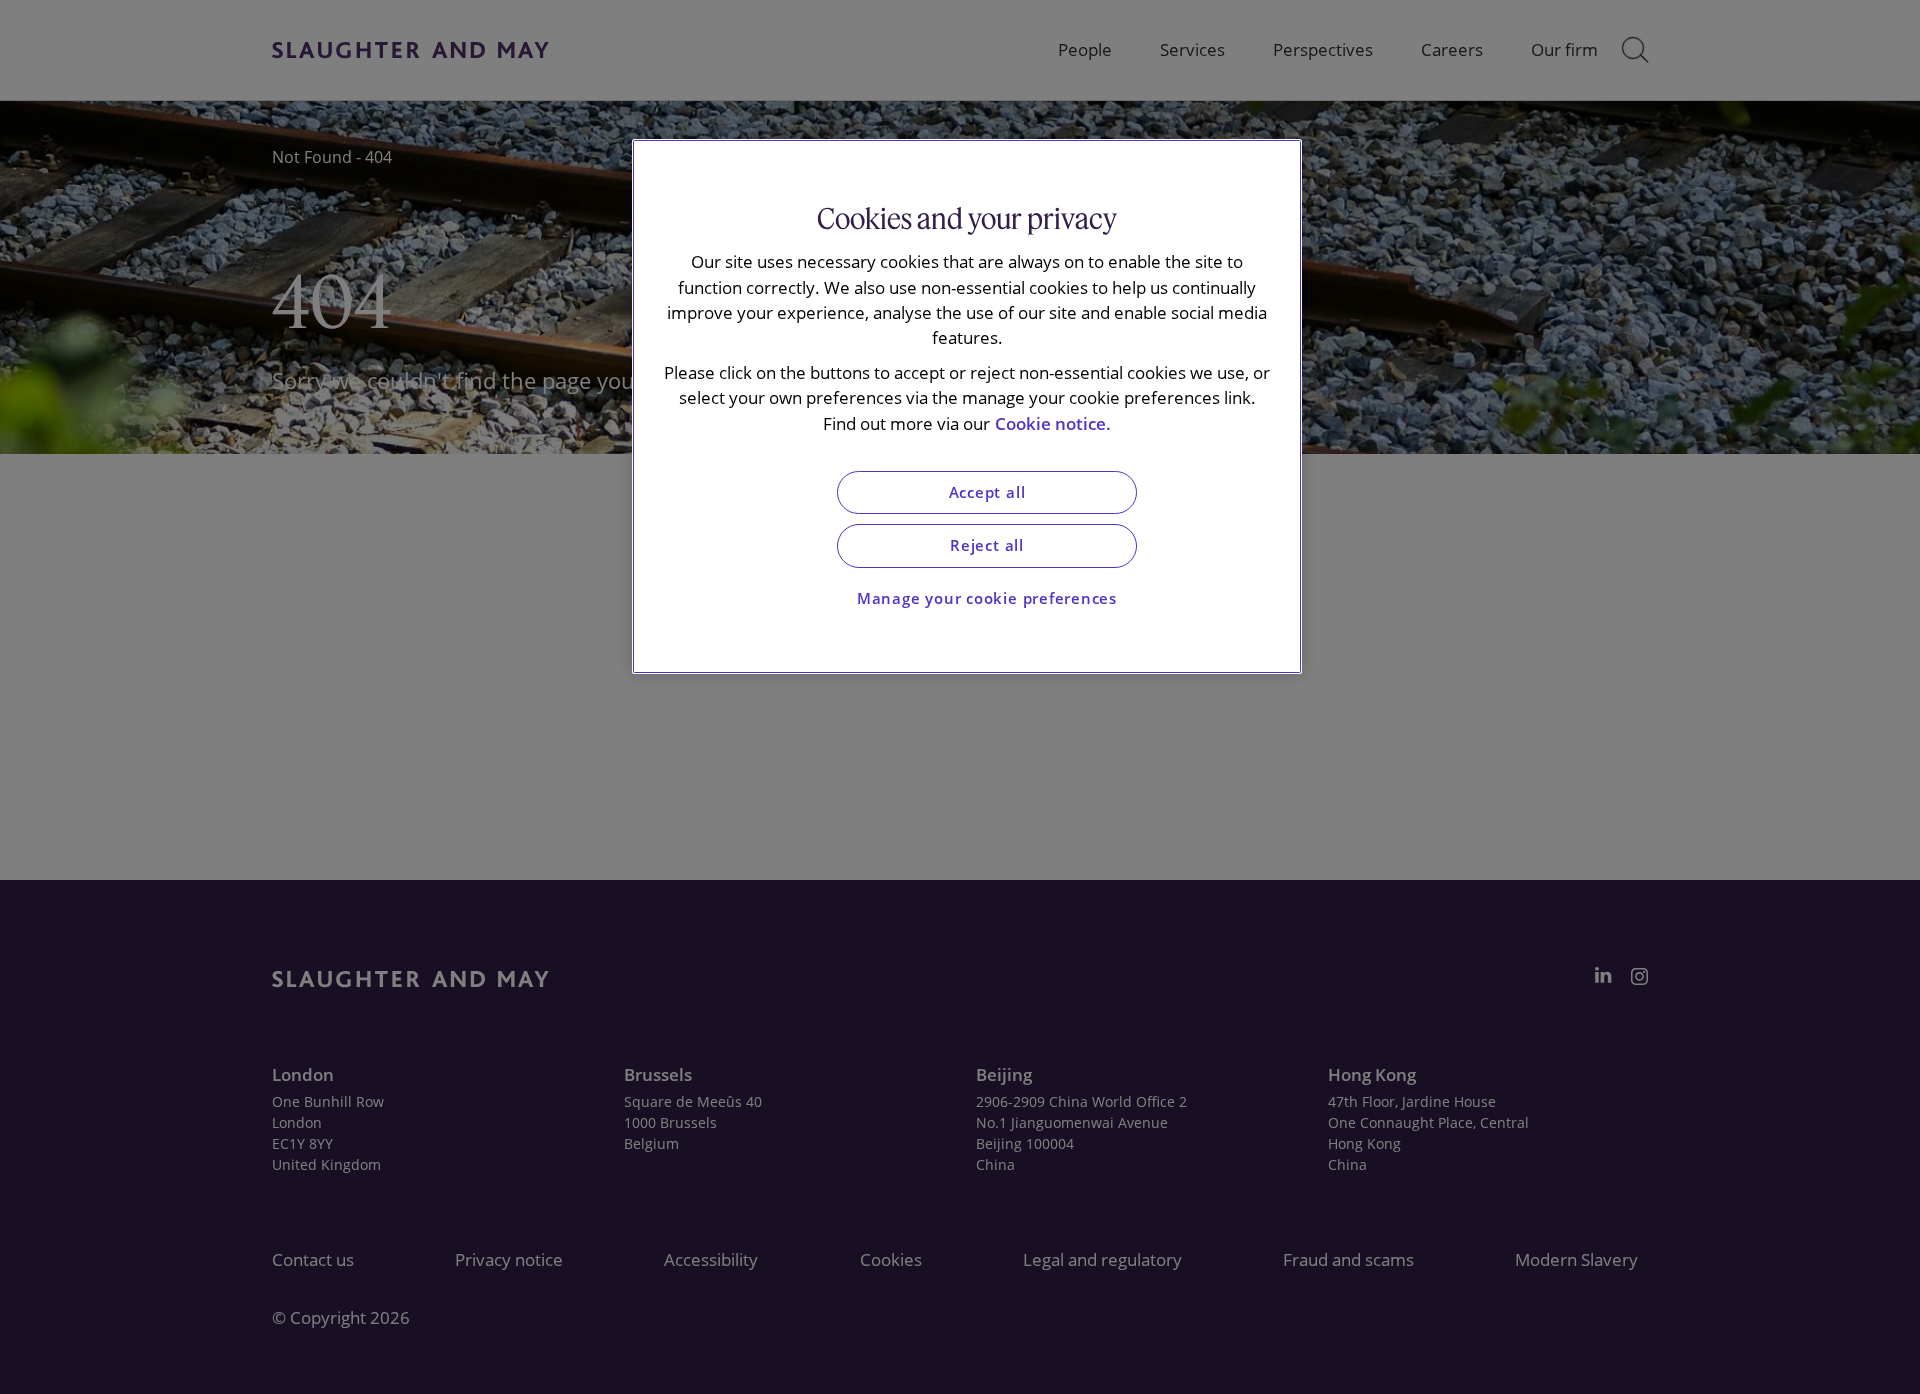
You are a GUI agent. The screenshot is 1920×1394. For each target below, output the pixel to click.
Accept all (987, 492)
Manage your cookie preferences (987, 598)
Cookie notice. (1053, 423)
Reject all (987, 545)
